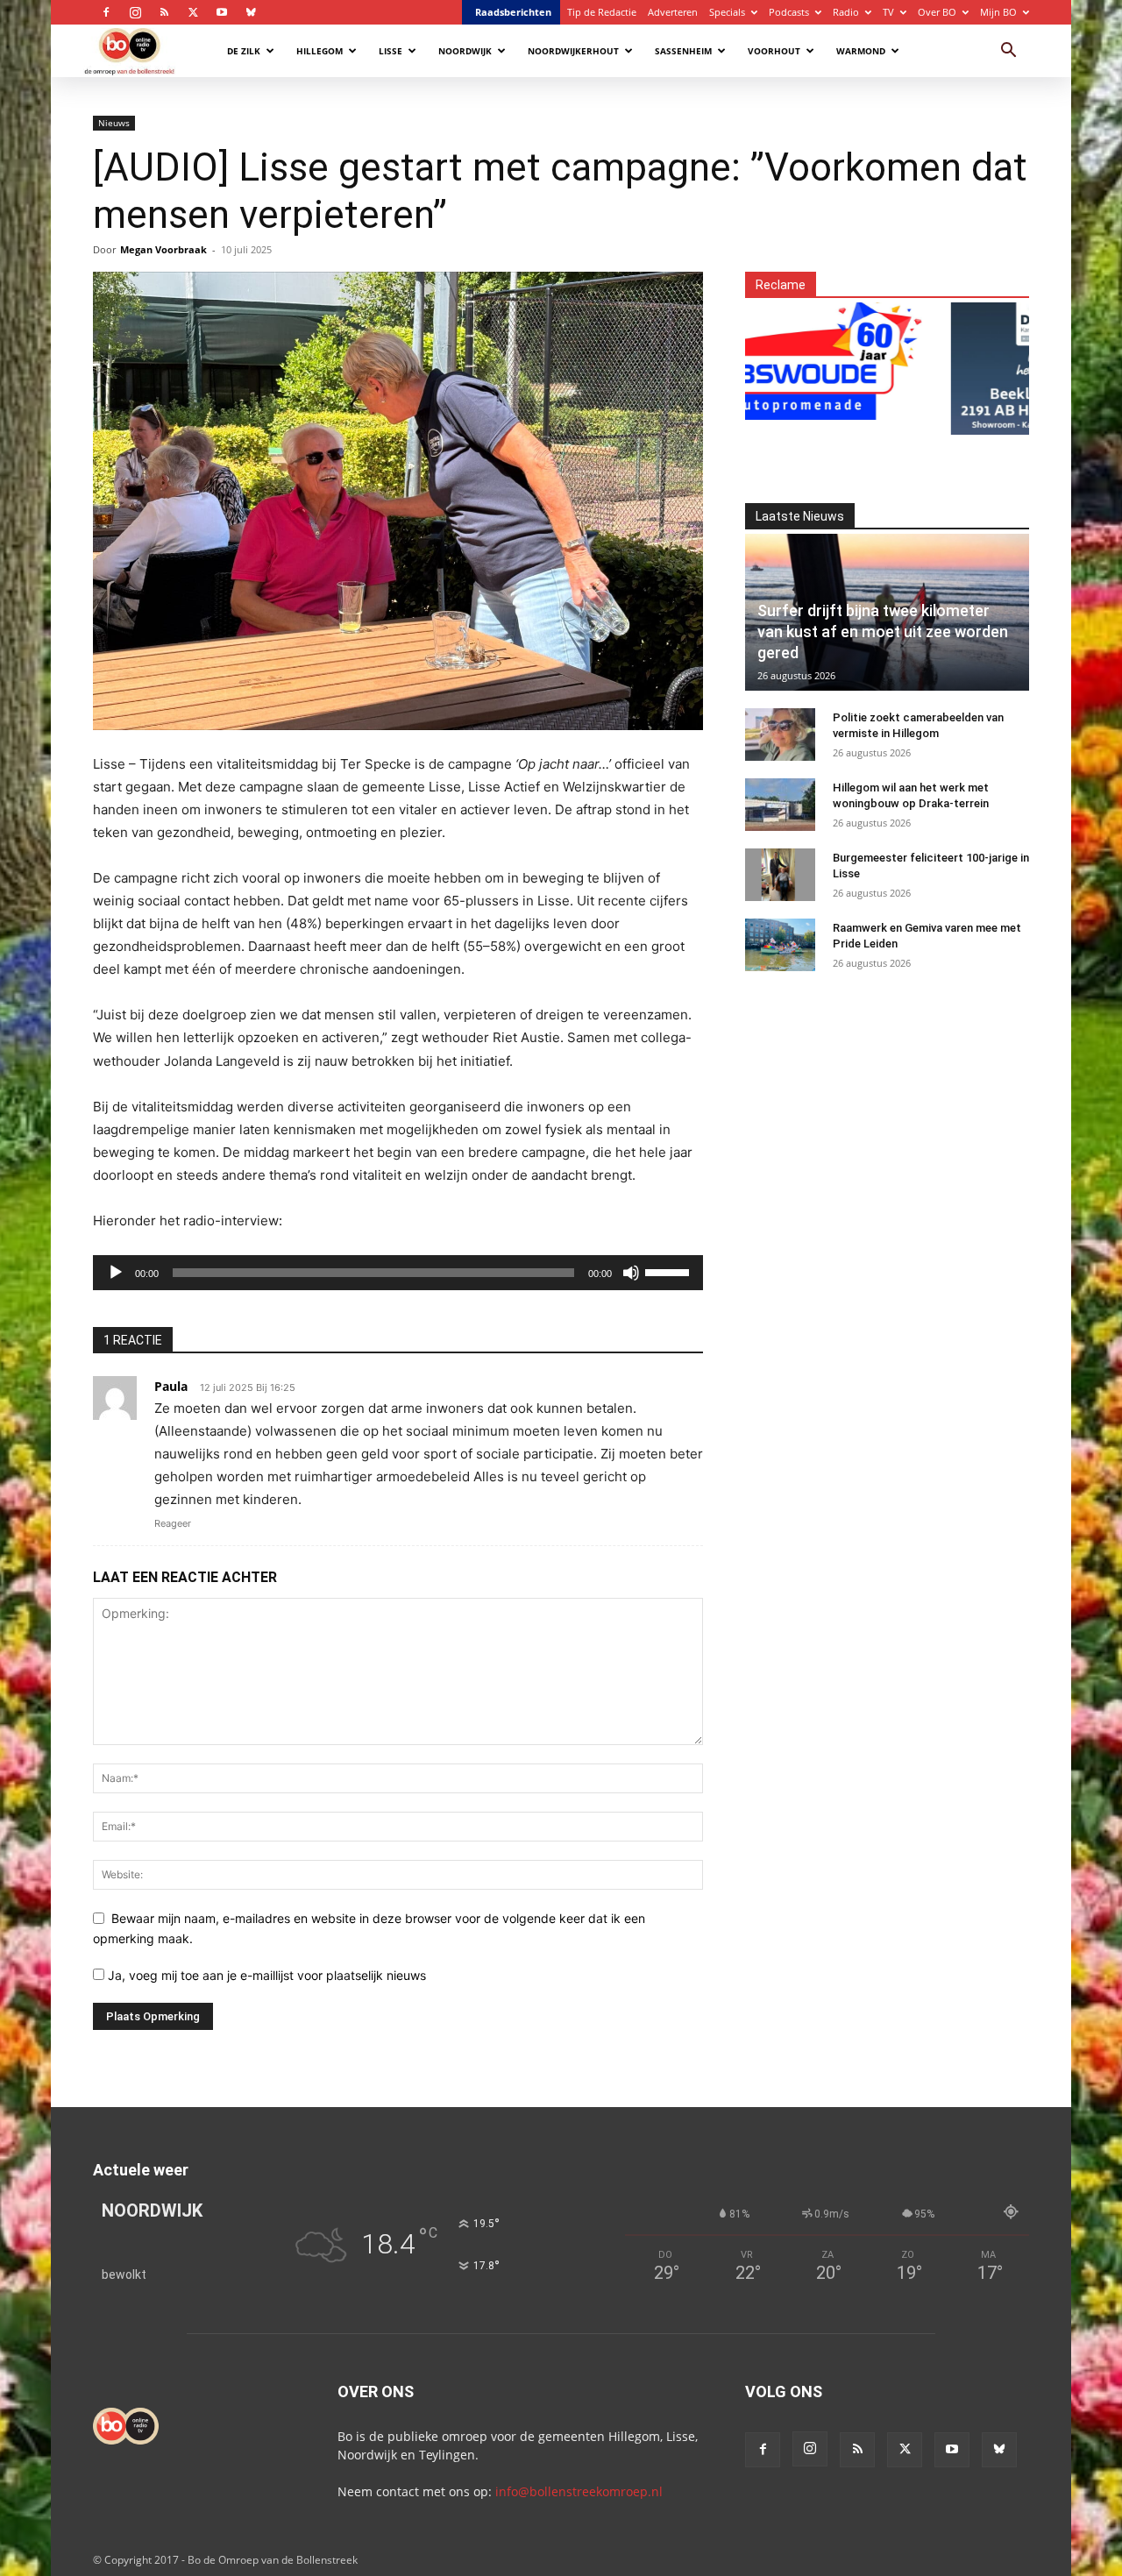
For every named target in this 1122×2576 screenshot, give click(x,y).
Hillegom (320, 51)
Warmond (861, 51)
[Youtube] (222, 12)
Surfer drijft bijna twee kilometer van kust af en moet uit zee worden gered (883, 632)
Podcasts (789, 12)
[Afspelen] (116, 1273)
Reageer (173, 1523)
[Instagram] (135, 12)
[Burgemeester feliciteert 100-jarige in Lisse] (780, 875)
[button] (1008, 52)
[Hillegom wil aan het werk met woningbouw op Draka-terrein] (780, 805)
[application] (398, 1273)
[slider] (670, 1271)
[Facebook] (106, 12)
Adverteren (673, 12)
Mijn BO (998, 12)
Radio (846, 12)
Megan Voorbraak (163, 249)
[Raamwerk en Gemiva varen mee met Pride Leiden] (780, 945)
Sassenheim (683, 51)
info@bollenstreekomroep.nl (579, 2491)
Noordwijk (465, 51)
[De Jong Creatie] (1005, 358)
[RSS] (164, 12)
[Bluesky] (251, 12)
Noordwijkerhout (573, 51)
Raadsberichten (513, 12)
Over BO (937, 12)
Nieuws (114, 123)
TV (888, 12)
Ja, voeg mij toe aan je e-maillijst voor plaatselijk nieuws (265, 1975)
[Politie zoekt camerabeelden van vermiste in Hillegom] (780, 734)
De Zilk (244, 51)
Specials (727, 12)
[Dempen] (631, 1273)
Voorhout (774, 51)
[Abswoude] (769, 358)
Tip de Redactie (602, 12)
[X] (193, 12)
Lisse (391, 51)
